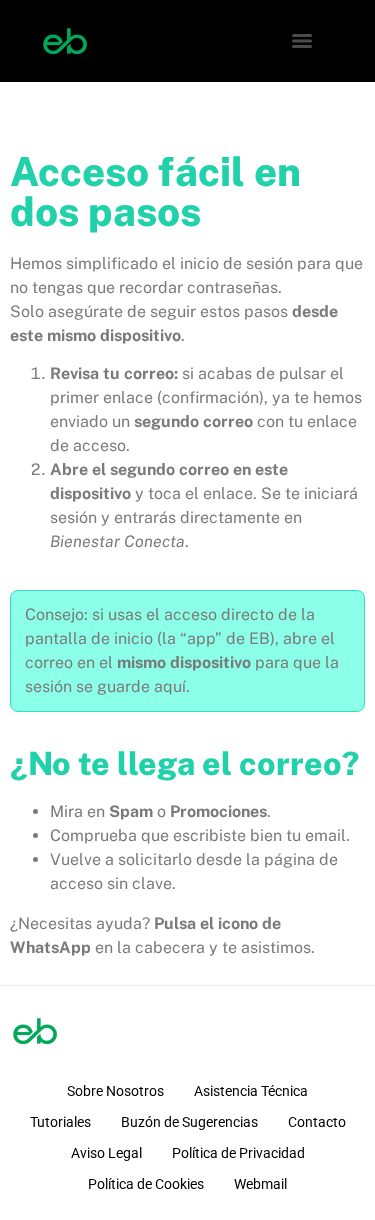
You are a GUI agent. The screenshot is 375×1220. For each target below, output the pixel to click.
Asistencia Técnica (251, 1091)
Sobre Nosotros (115, 1091)
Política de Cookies (146, 1184)
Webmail (260, 1184)
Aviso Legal (106, 1153)
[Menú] (302, 41)
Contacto (317, 1122)
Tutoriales (60, 1122)
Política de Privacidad (238, 1153)
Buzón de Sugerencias (189, 1122)
